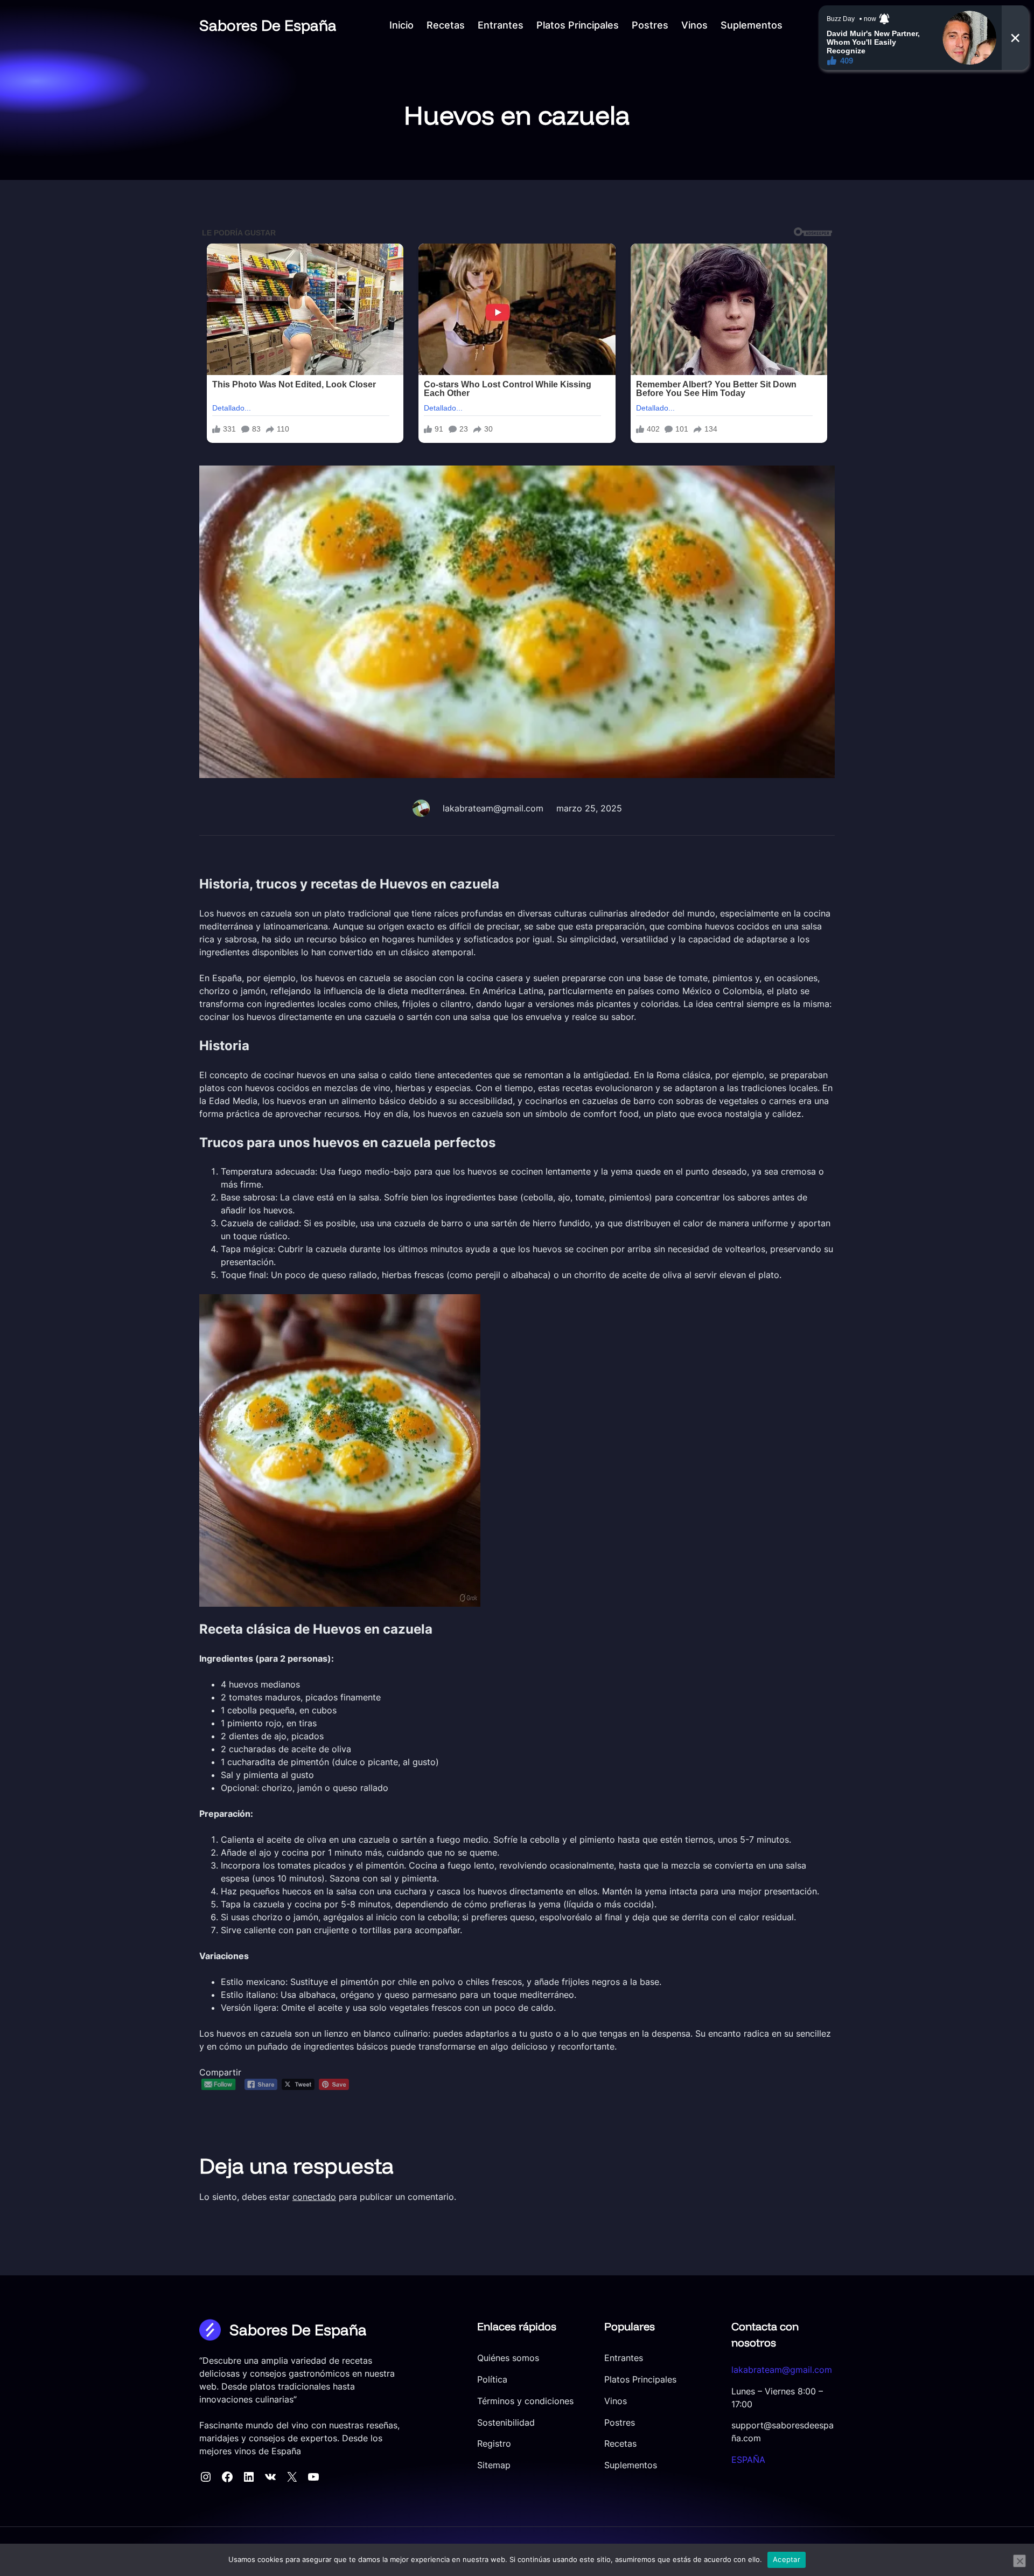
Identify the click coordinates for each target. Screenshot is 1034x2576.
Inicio (401, 25)
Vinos (616, 2401)
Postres (620, 2423)
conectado (314, 2197)
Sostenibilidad (506, 2423)
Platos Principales (640, 2380)
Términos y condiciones (525, 2401)
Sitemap (494, 2465)
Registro (494, 2444)
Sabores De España (268, 25)
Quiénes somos (508, 2358)
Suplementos (631, 2465)
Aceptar (787, 2559)
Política (492, 2380)
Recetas (620, 2444)
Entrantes (624, 2358)
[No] (1019, 2561)
